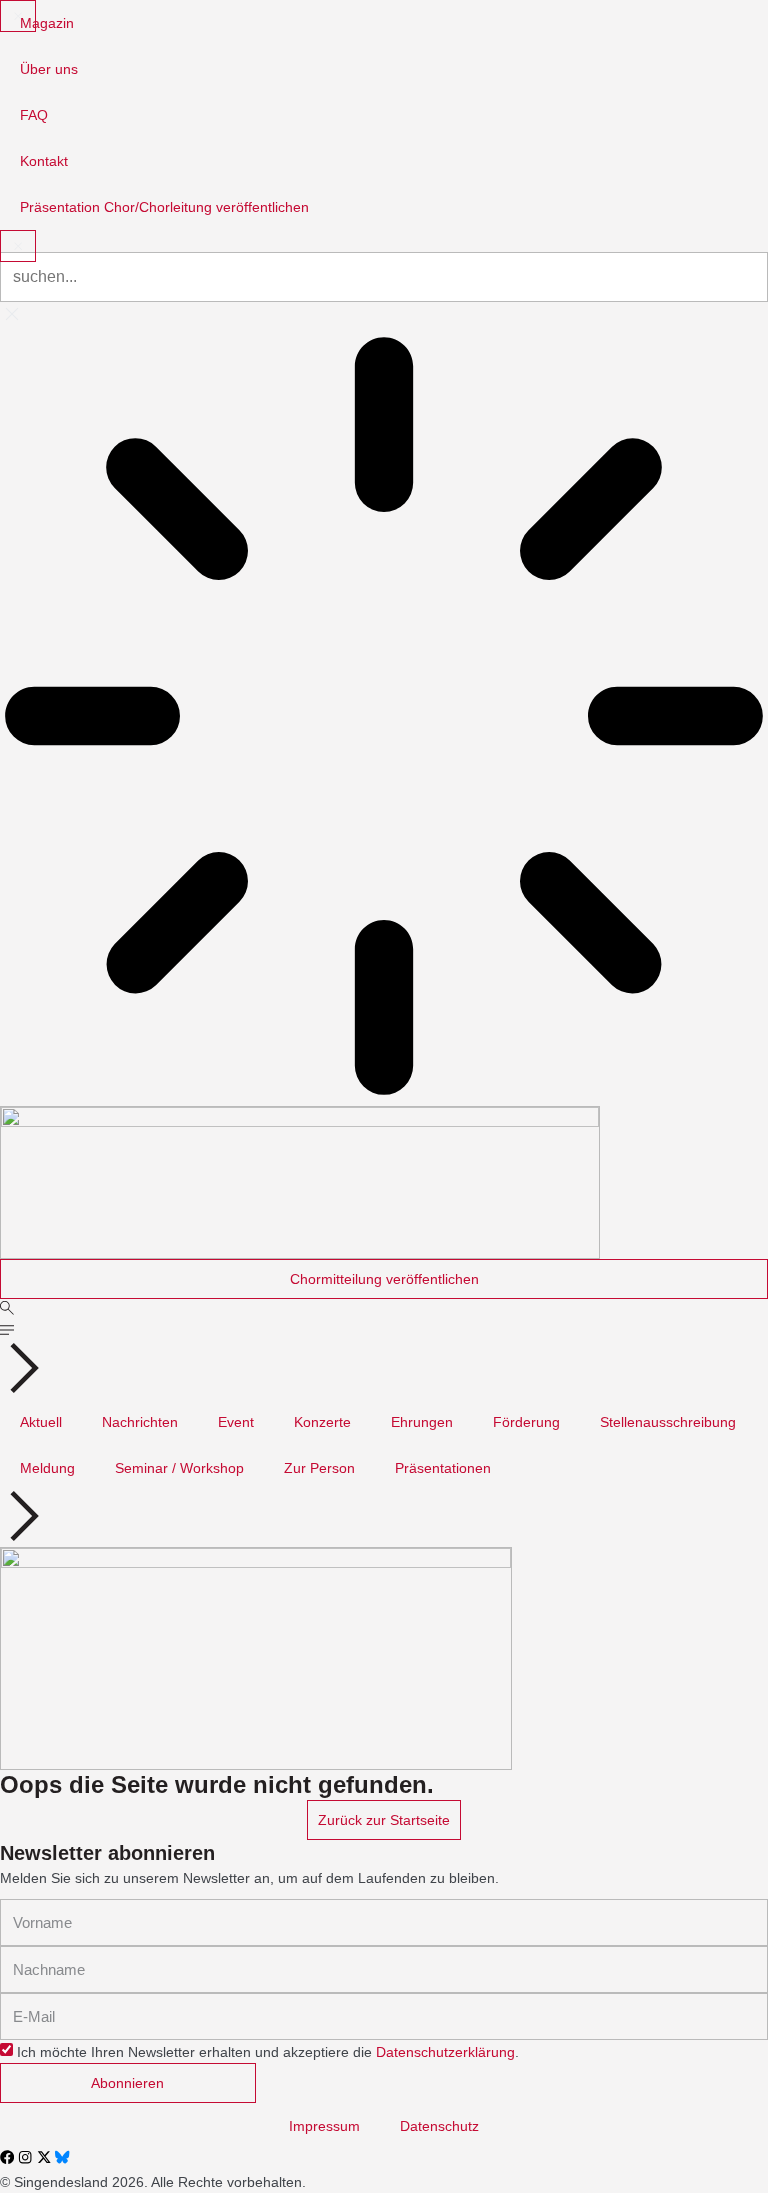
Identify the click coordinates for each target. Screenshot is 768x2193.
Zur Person (319, 1468)
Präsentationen (443, 1468)
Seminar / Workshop (179, 1468)
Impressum (324, 2126)
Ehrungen (422, 1422)
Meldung (47, 1468)
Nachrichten (140, 1422)
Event (236, 1422)
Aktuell (41, 1422)
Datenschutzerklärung (445, 2052)
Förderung (526, 1422)
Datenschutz (439, 2126)
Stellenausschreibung (668, 1422)
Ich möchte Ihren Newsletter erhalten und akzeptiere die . (268, 2052)
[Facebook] (7, 2157)
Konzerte (322, 1422)
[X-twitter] (44, 2157)
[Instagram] (25, 2157)
